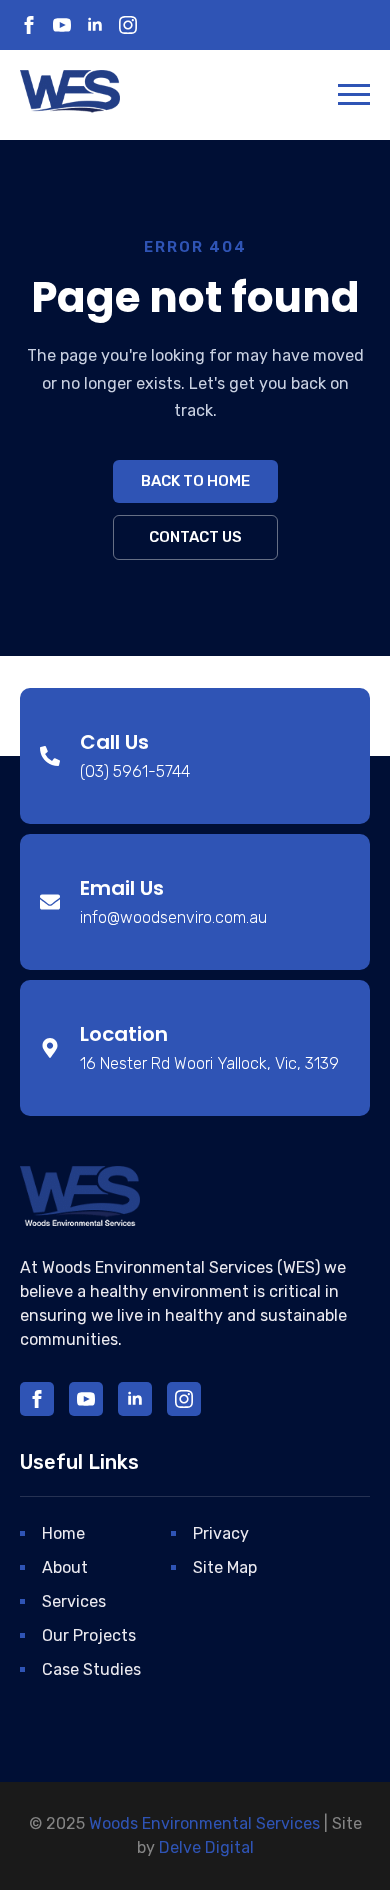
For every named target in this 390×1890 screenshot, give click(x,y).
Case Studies (91, 1669)
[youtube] (62, 25)
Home (63, 1533)
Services (74, 1601)
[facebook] (29, 25)
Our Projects (89, 1635)
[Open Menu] (354, 94)
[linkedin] (95, 25)
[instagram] (128, 25)
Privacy (221, 1533)
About (65, 1567)
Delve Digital (206, 1847)
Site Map (225, 1567)
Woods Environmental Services (204, 1823)
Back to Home (195, 481)
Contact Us (195, 537)
